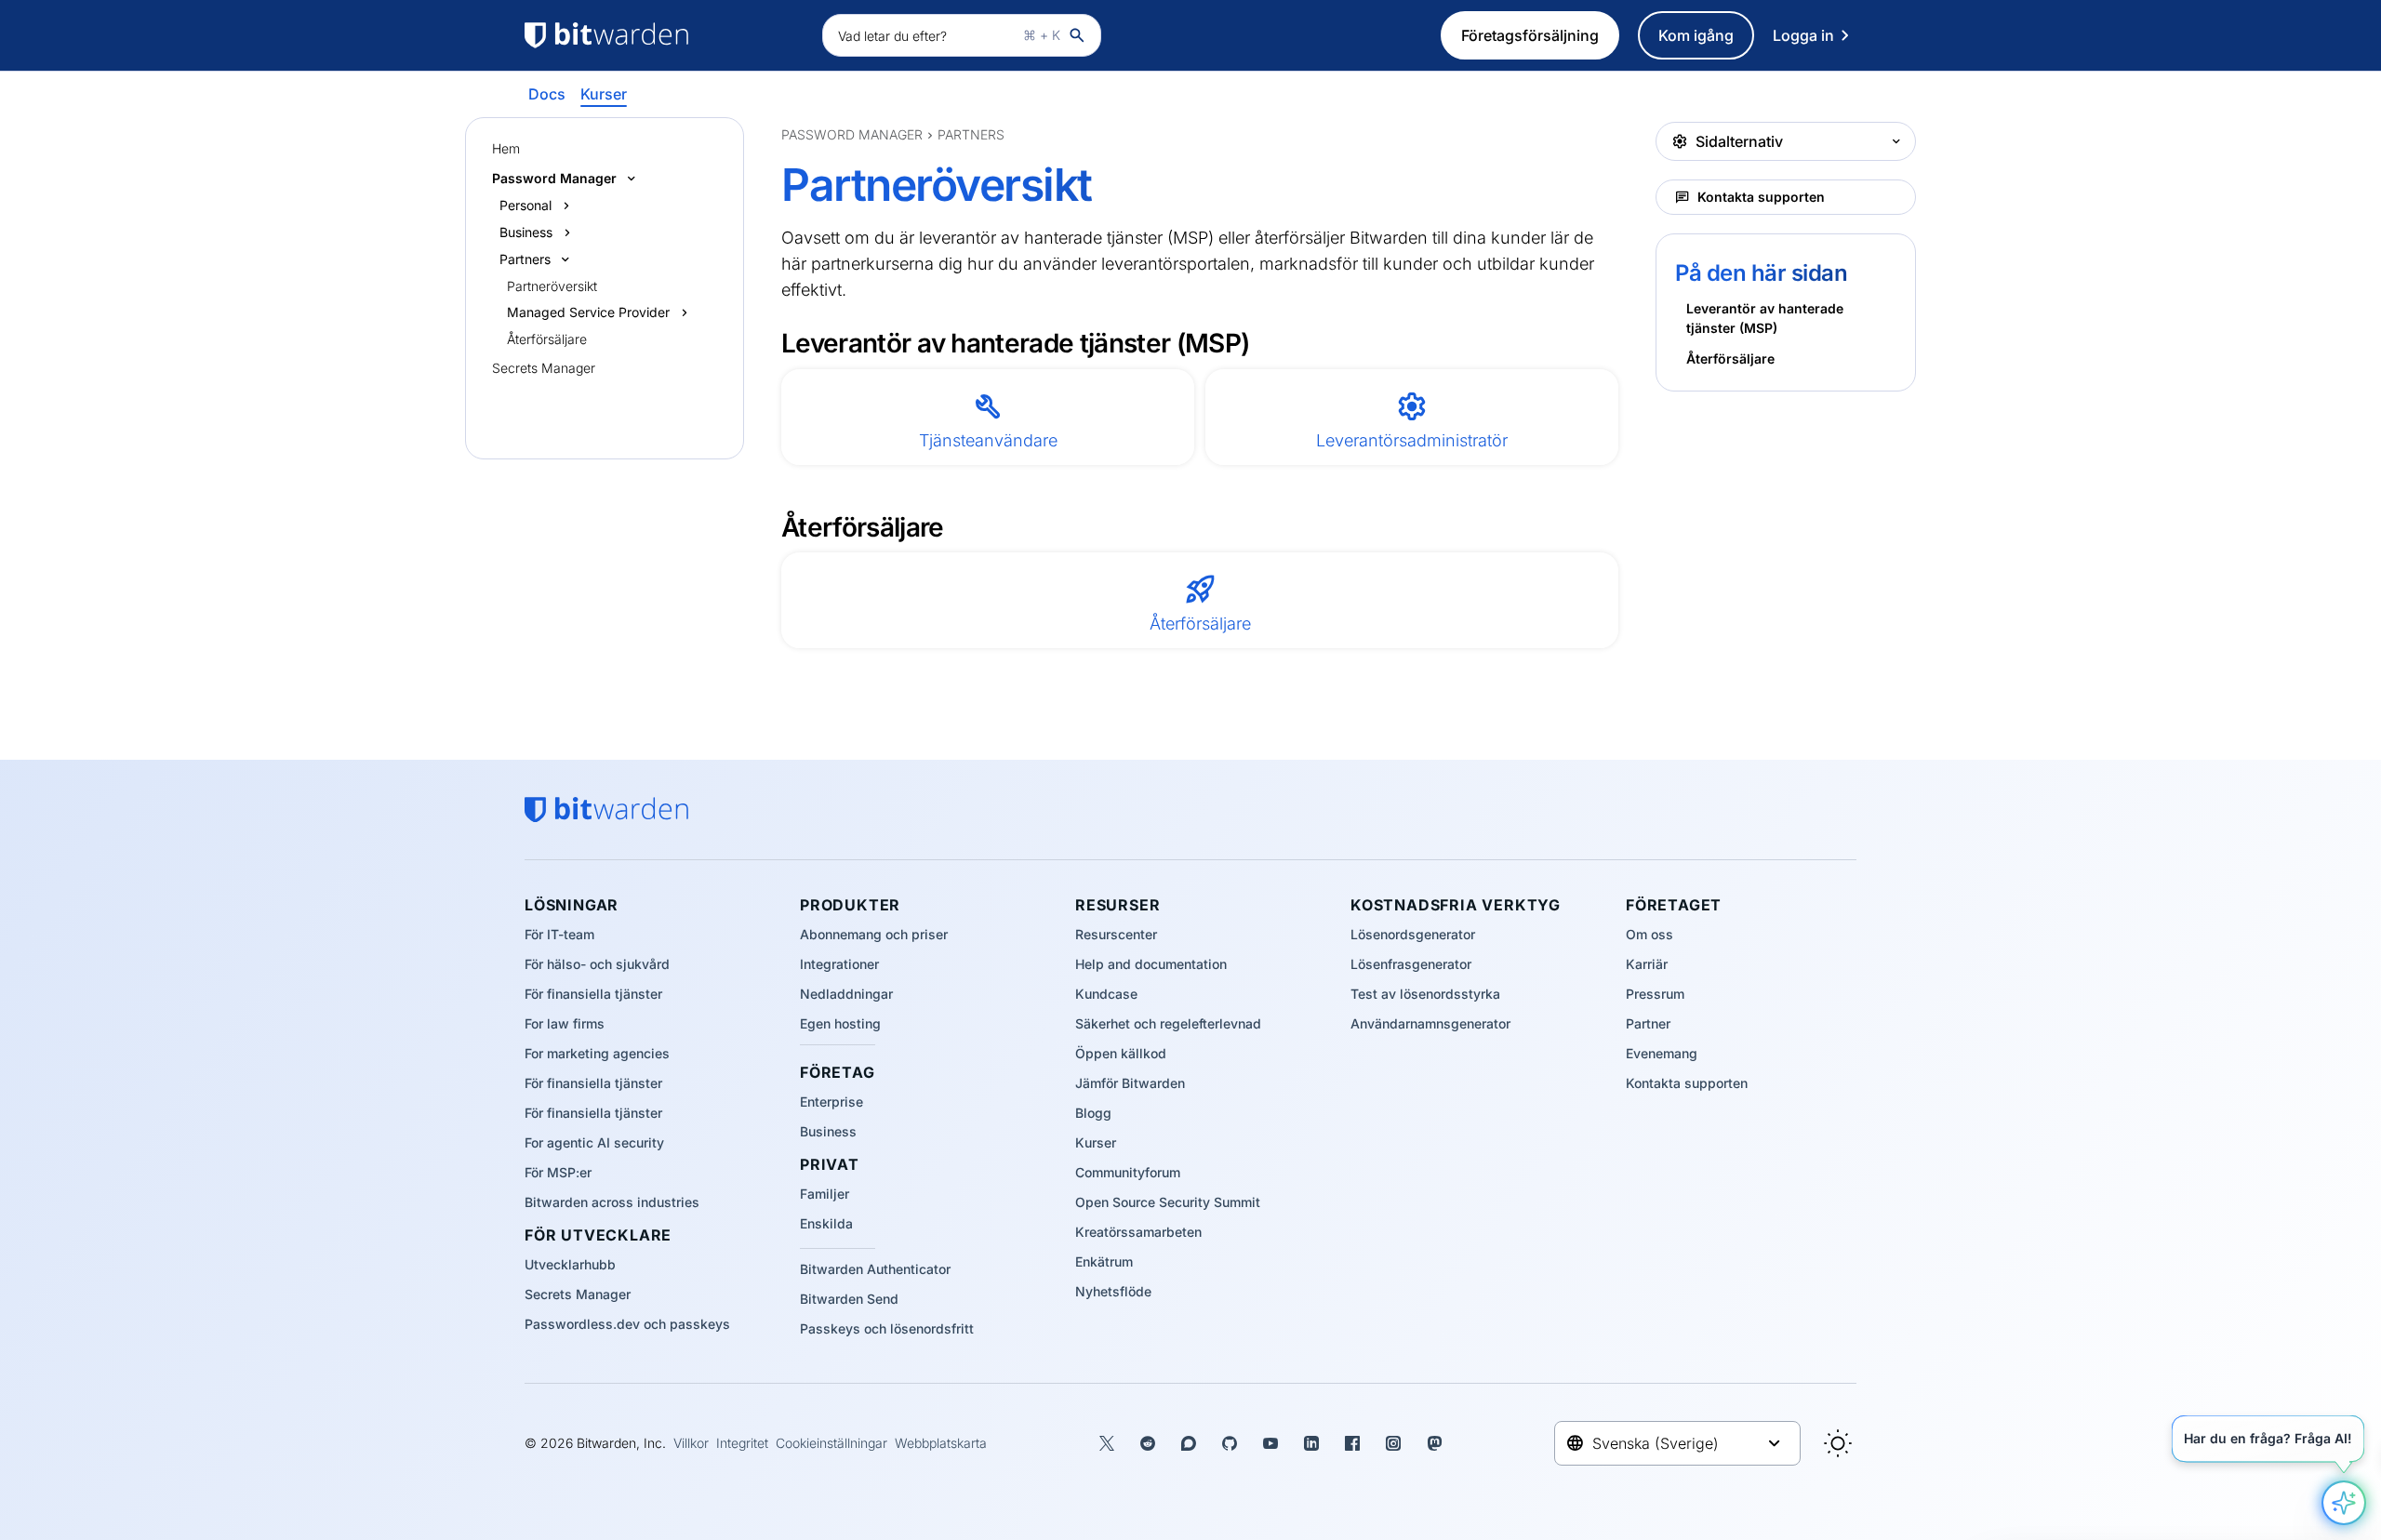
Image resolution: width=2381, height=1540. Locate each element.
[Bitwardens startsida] (664, 35)
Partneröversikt (552, 286)
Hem (506, 148)
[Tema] (1838, 1443)
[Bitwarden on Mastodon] (1434, 1443)
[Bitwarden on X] (1107, 1443)
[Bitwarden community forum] (1189, 1443)
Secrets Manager (544, 368)
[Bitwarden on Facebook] (1352, 1443)
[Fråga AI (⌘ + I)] (2344, 1503)
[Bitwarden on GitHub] (1230, 1443)
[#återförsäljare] (770, 526)
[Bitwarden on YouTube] (1270, 1443)
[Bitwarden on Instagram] (1393, 1443)
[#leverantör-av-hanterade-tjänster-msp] (770, 342)
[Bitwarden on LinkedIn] (1311, 1443)
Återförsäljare (547, 339)
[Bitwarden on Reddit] (1148, 1443)
